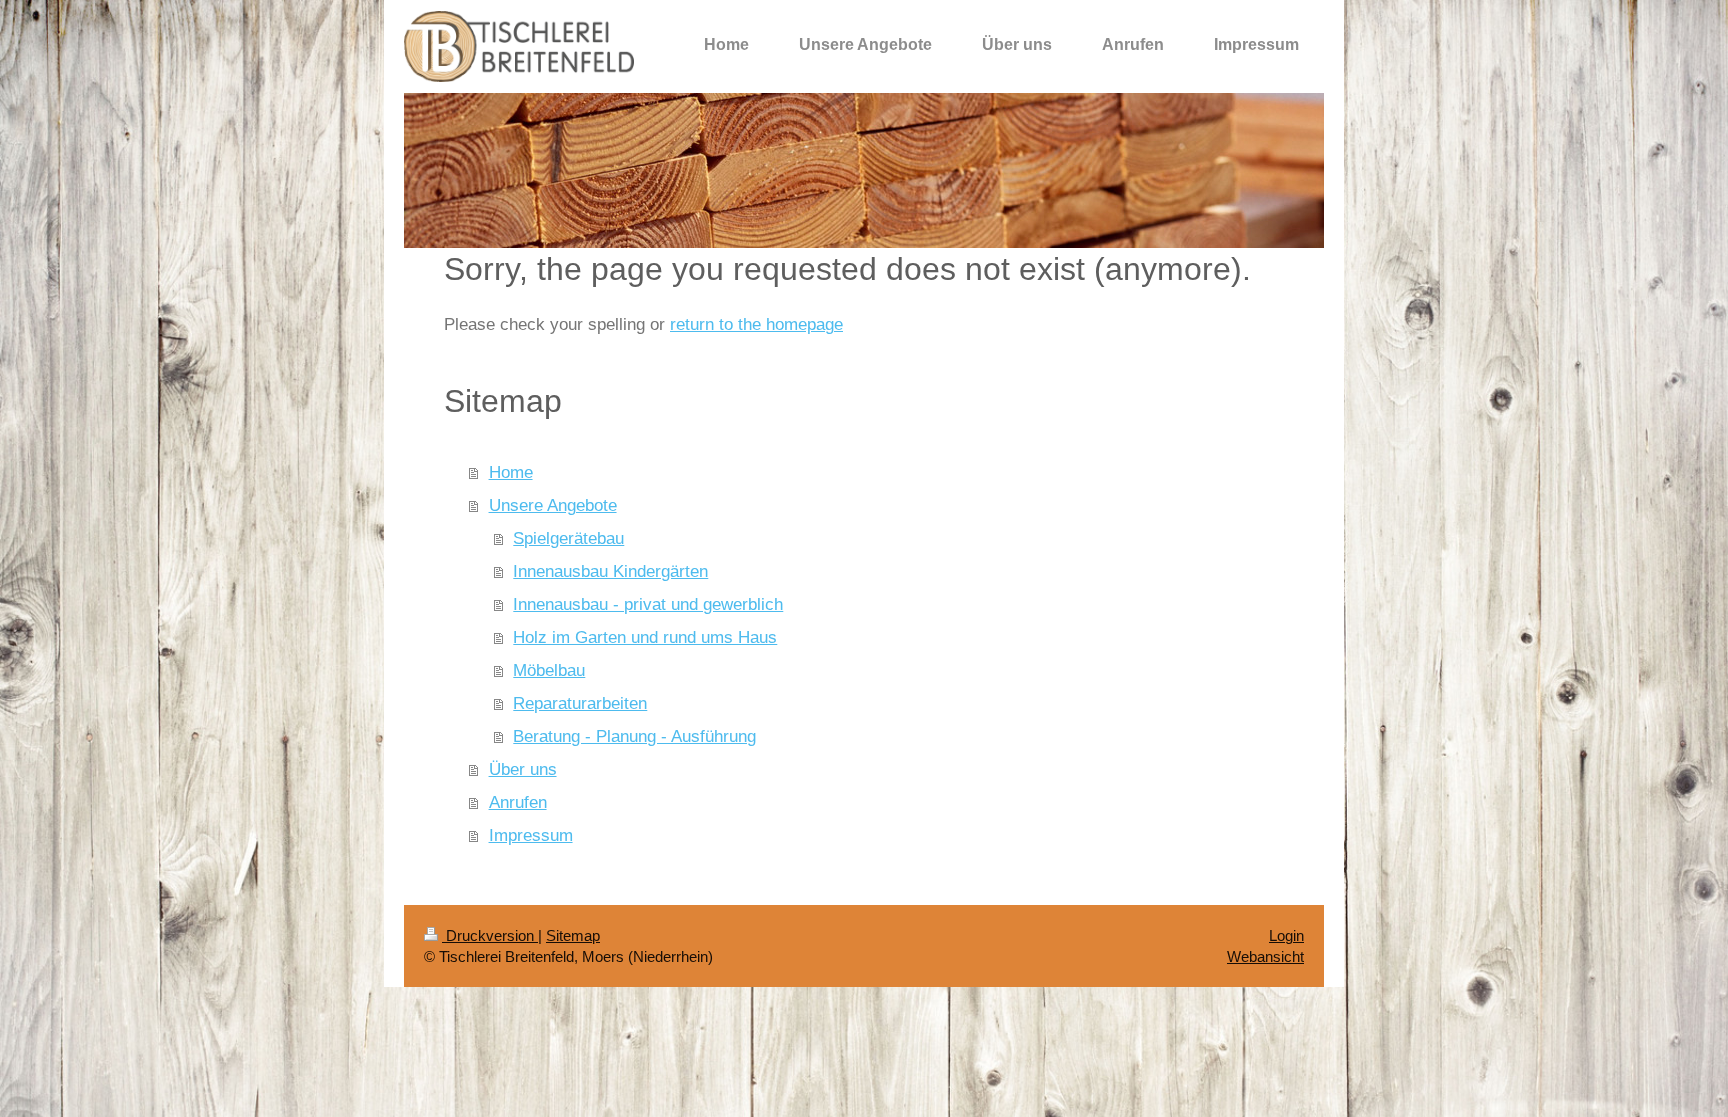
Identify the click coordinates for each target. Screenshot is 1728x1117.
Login (1286, 935)
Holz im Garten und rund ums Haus (645, 637)
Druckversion (490, 935)
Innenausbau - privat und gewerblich (648, 604)
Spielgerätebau (568, 538)
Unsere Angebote (553, 505)
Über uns (523, 769)
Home (511, 472)
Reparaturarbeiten (580, 703)
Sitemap (573, 935)
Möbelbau (549, 670)
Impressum (531, 835)
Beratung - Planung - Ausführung (634, 736)
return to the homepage (756, 324)
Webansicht (1265, 956)
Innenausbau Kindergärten (610, 571)
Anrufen (518, 802)
